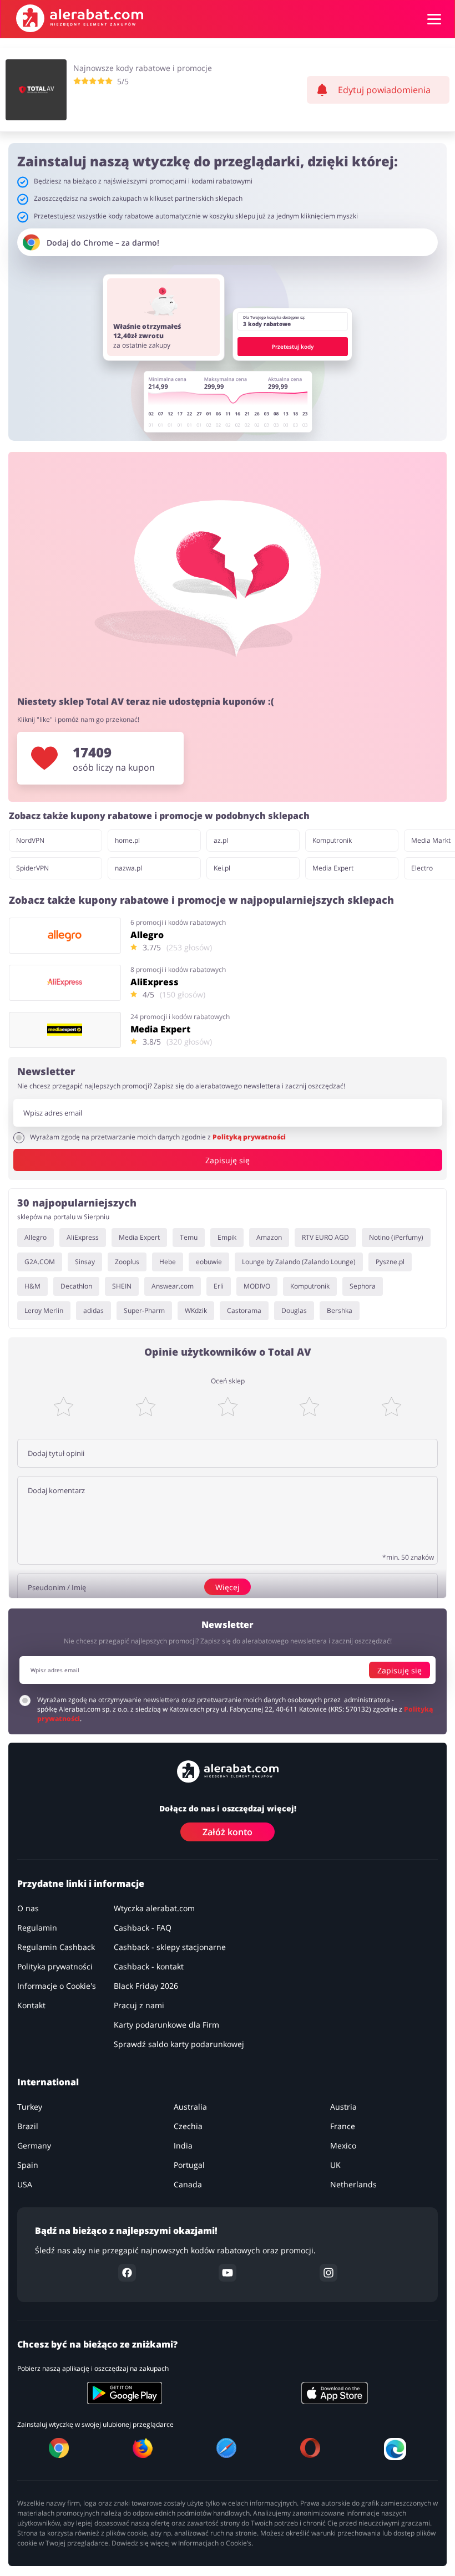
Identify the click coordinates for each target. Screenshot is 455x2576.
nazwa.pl (128, 868)
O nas (28, 1908)
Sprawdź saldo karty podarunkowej (179, 2044)
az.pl (221, 840)
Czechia (188, 2126)
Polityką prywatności (249, 1137)
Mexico (343, 2145)
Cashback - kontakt (149, 1966)
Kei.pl (222, 868)
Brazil (28, 2126)
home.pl (127, 840)
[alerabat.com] (80, 18)
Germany (34, 2145)
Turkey (30, 2107)
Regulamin (37, 1928)
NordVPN (30, 840)
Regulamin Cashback (56, 1947)
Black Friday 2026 (146, 1986)
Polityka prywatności (55, 1966)
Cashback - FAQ (143, 1928)
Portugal (189, 2165)
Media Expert (333, 868)
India (183, 2145)
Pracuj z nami (139, 2005)
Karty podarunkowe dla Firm (166, 2025)
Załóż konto (228, 1832)
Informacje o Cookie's (57, 1986)
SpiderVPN (32, 868)
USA (25, 2184)
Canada (188, 2184)
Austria (343, 2107)
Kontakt (31, 2005)
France (343, 2126)
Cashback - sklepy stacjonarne (170, 1947)
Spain (28, 2165)
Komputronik (332, 840)
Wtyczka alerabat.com (154, 1908)
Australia (190, 2107)
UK (335, 2165)
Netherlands (353, 2184)
